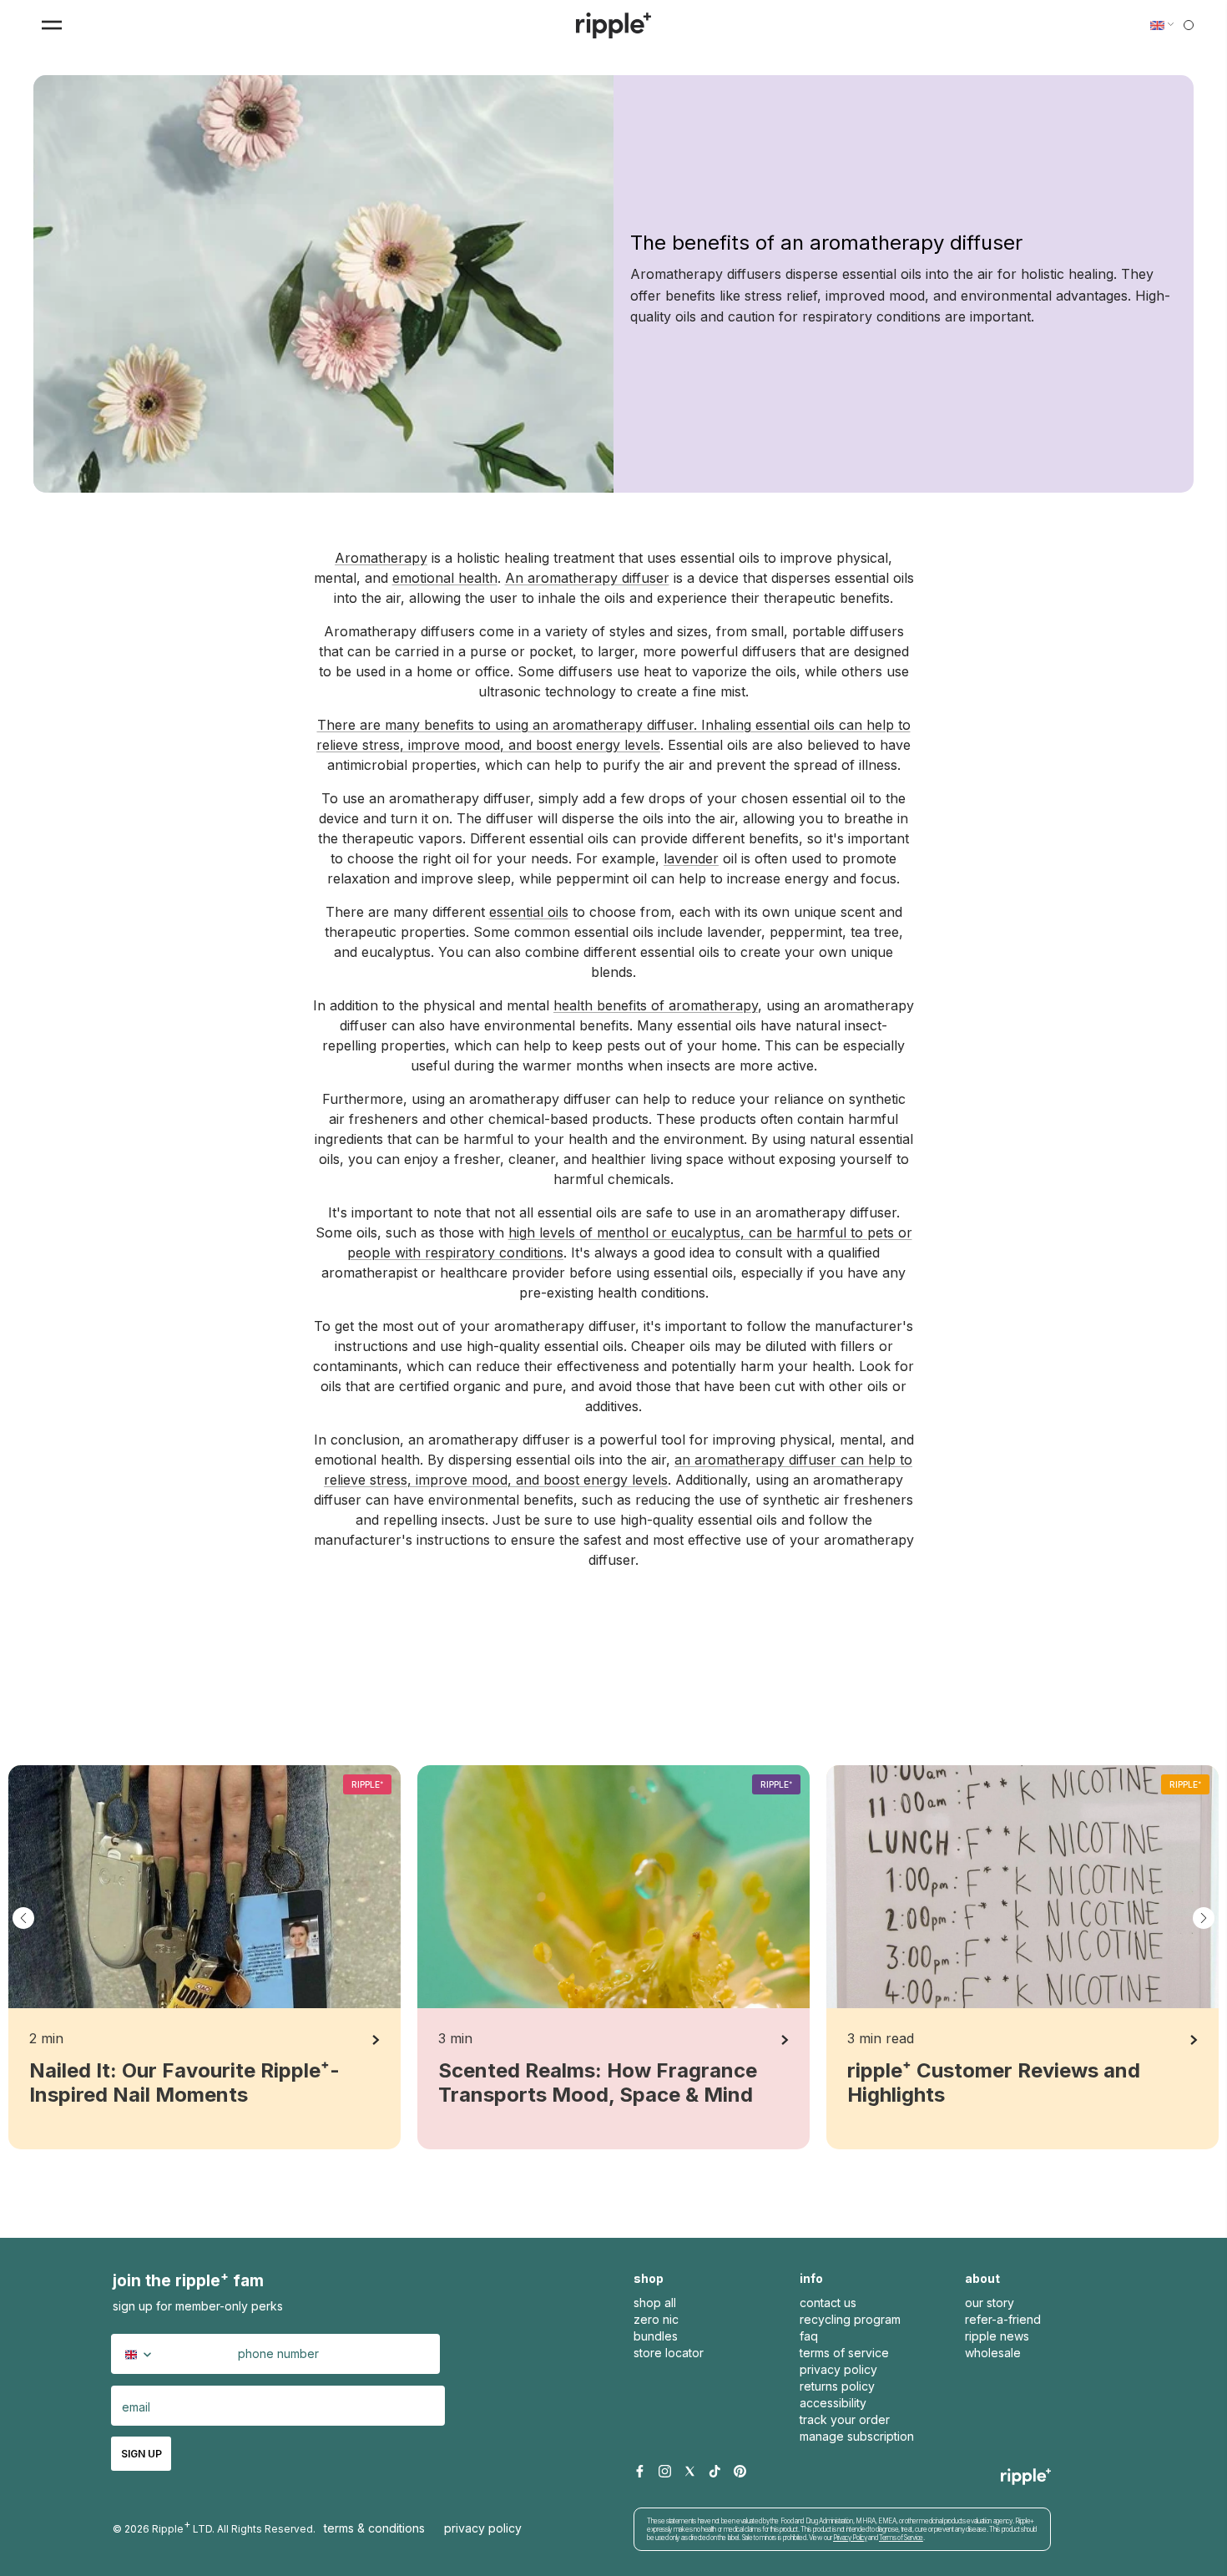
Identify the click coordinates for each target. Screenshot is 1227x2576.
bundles (656, 2336)
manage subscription (857, 2436)
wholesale (993, 2353)
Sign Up (141, 2454)
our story (990, 2303)
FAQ (809, 2336)
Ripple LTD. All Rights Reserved (232, 2526)
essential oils (529, 912)
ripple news (997, 2336)
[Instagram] (665, 2472)
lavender (691, 858)
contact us (828, 2303)
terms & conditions (374, 2528)
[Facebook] (640, 2472)
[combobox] (141, 2354)
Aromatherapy (381, 558)
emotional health (445, 578)
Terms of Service (901, 2538)
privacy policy (838, 2369)
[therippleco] (613, 25)
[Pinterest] (740, 2472)
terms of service (844, 2353)
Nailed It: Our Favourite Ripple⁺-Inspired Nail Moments (184, 2083)
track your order (845, 2419)
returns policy (837, 2386)
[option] (204, 1957)
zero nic (656, 2319)
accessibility (833, 2403)
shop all (655, 2303)
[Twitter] (690, 2472)
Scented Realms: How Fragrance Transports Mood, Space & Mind (598, 2083)
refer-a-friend (1003, 2319)
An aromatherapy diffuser (587, 578)
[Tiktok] (715, 2472)
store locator (669, 2353)
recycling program (850, 2319)
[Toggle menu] (52, 25)
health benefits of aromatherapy (656, 1005)
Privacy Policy (483, 2528)
